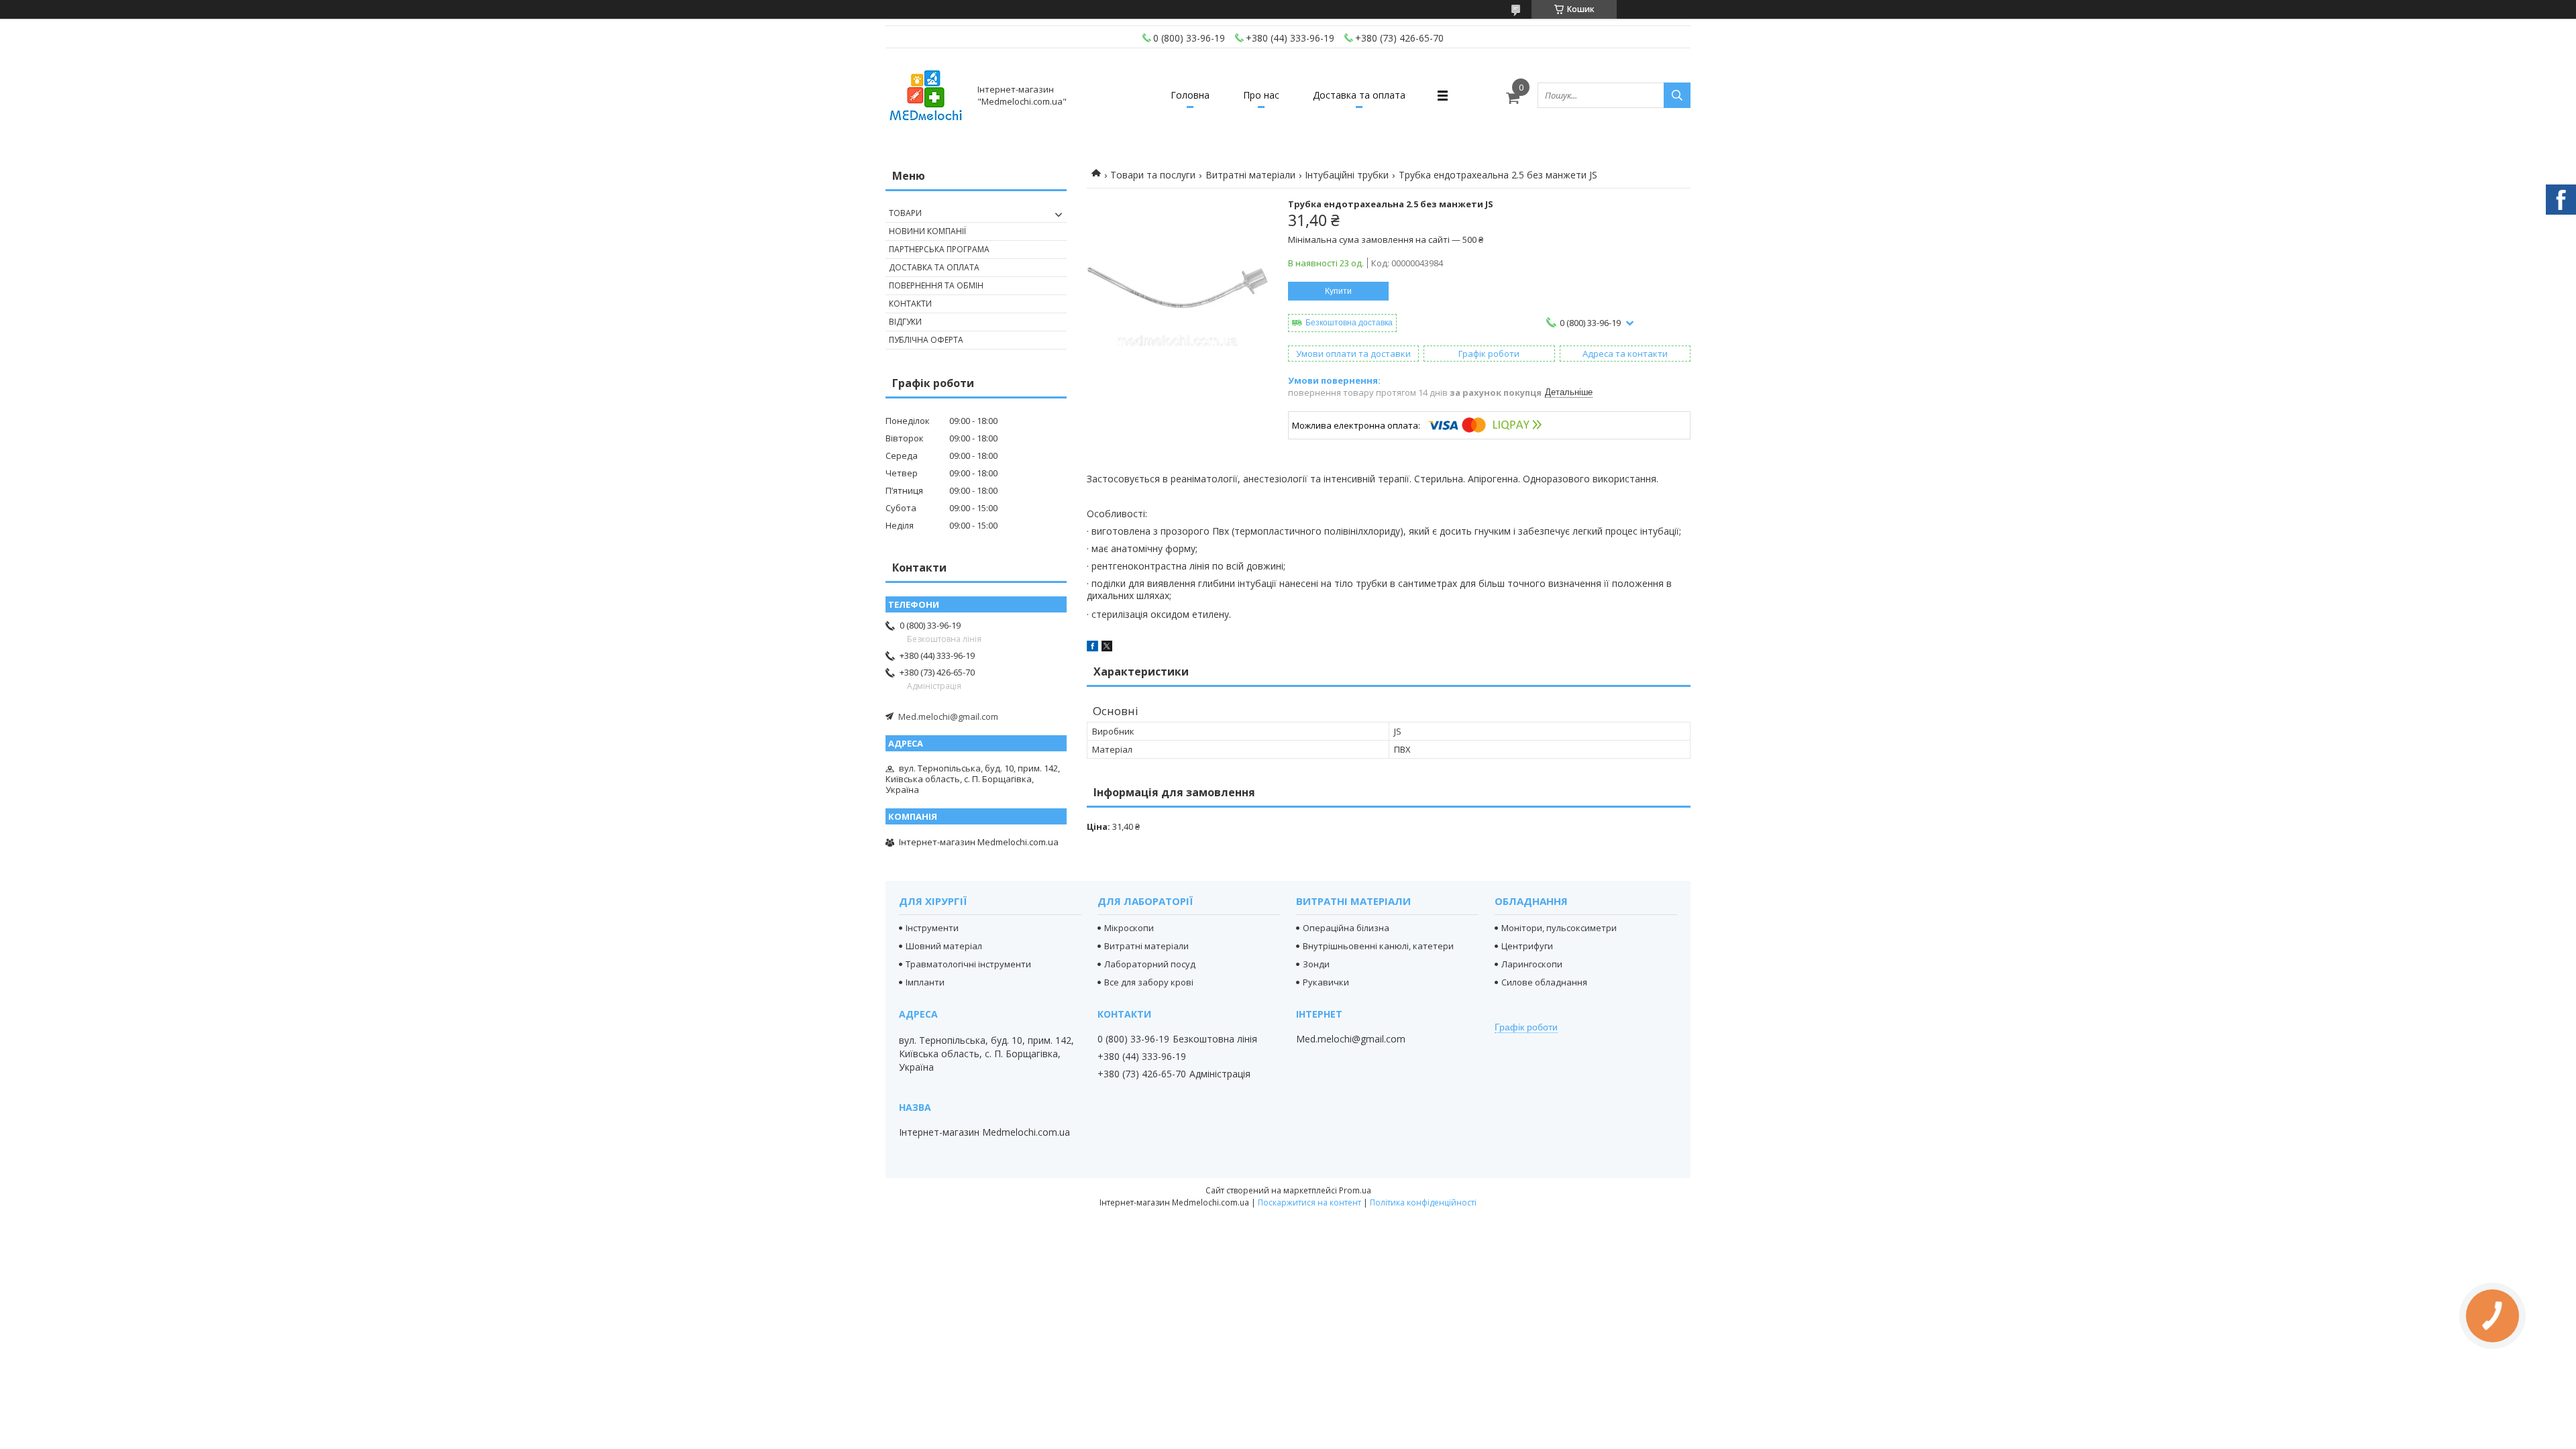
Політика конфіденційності (1423, 1202)
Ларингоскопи (1532, 964)
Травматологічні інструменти (968, 964)
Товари (905, 213)
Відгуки (905, 322)
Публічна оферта (926, 340)
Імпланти (925, 982)
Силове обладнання (1544, 982)
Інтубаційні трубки (1347, 175)
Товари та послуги (1153, 175)
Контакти (910, 304)
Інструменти (932, 928)
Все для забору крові (1149, 982)
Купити (1338, 291)
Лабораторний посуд (1150, 964)
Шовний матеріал (944, 946)
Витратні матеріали (1250, 175)
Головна (1190, 95)
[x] (1107, 648)
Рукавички (1326, 982)
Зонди (1316, 964)
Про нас (1261, 95)
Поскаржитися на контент (1309, 1202)
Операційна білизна (1346, 928)
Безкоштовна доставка (1349, 323)
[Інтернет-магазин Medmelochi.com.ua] (926, 95)
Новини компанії (927, 231)
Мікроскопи (1129, 928)
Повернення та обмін (936, 285)
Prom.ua (1355, 1190)
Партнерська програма (939, 249)
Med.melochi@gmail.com (948, 716)
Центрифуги (1527, 946)
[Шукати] (1677, 95)
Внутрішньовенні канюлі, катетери (1378, 946)
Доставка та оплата (1359, 95)
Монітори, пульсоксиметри (1559, 928)
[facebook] (1092, 648)
